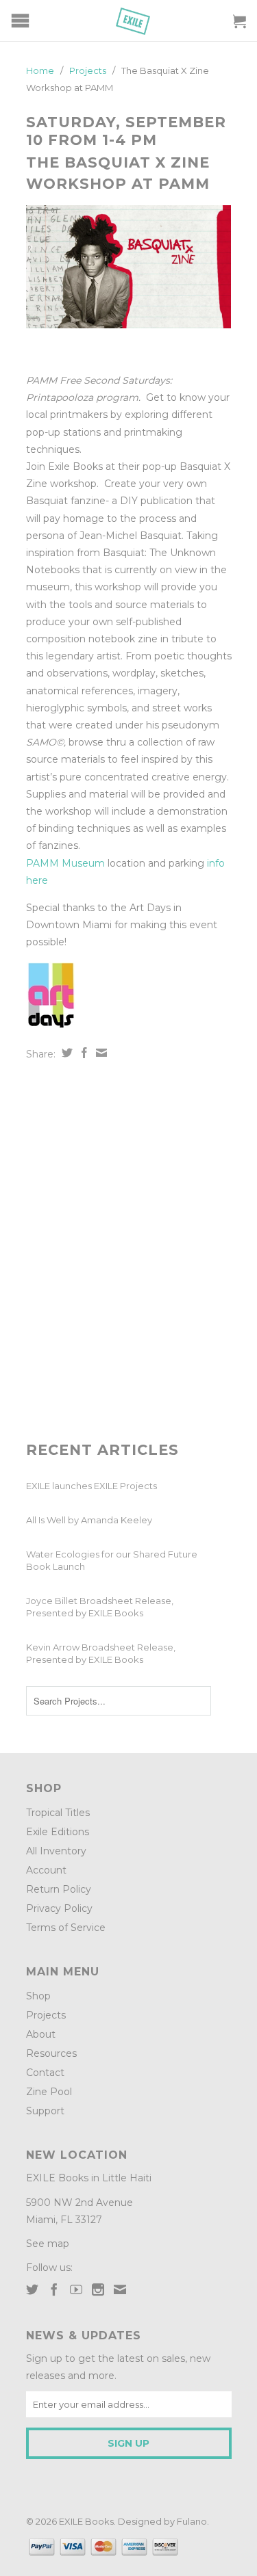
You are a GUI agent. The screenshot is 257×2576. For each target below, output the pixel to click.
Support (45, 2111)
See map (48, 2244)
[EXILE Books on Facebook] (54, 2289)
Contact (45, 2073)
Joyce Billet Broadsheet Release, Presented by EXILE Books (100, 1607)
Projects (46, 2015)
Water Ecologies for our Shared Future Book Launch (112, 1560)
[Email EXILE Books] (120, 2289)
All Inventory (56, 1851)
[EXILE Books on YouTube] (76, 2289)
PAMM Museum (65, 863)
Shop (38, 1996)
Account (46, 1870)
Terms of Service (66, 1928)
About (41, 2034)
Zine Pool (49, 2092)
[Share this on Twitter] (65, 1053)
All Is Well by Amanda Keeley (89, 1520)
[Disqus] (129, 1251)
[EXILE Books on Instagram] (98, 2289)
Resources (51, 2053)
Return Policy (59, 1889)
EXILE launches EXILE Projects (91, 1486)
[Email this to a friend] (100, 1053)
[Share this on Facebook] (83, 1053)
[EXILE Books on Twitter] (32, 2289)
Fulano (192, 2521)
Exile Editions (58, 1832)
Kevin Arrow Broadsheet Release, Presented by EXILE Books (101, 1653)
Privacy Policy (59, 1908)
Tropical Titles (58, 1813)
